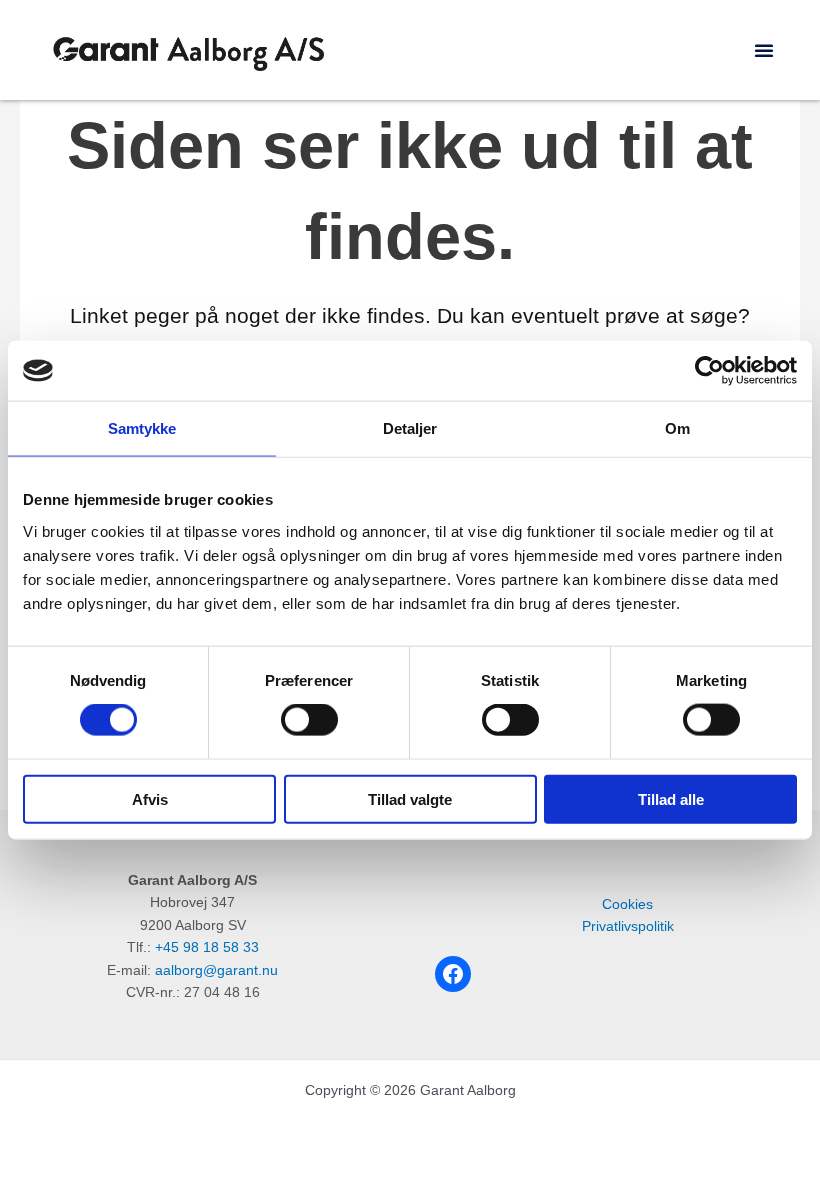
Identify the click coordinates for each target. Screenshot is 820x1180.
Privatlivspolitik (628, 926)
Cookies (627, 904)
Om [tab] (677, 428)
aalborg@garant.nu (216, 970)
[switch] (309, 720)
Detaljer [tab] (410, 428)
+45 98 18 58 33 (207, 947)
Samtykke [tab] (142, 428)
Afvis (150, 798)
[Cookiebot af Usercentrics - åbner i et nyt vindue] (709, 371)
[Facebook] (453, 974)
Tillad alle (671, 798)
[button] (764, 50)
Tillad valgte (410, 798)
